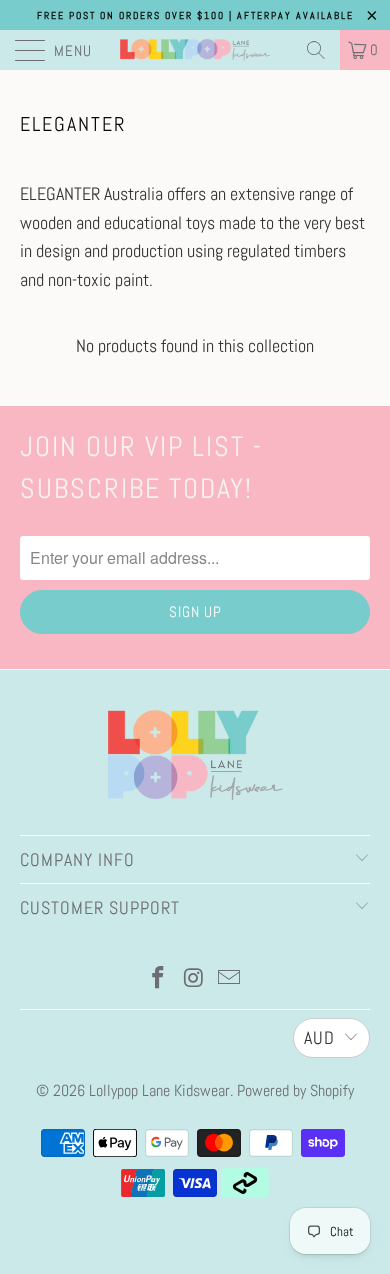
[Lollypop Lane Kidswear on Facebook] (158, 979)
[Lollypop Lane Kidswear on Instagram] (194, 979)
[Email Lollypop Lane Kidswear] (230, 979)
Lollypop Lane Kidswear (159, 1090)
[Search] (316, 50)
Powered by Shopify (295, 1090)
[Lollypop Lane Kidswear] (195, 50)
